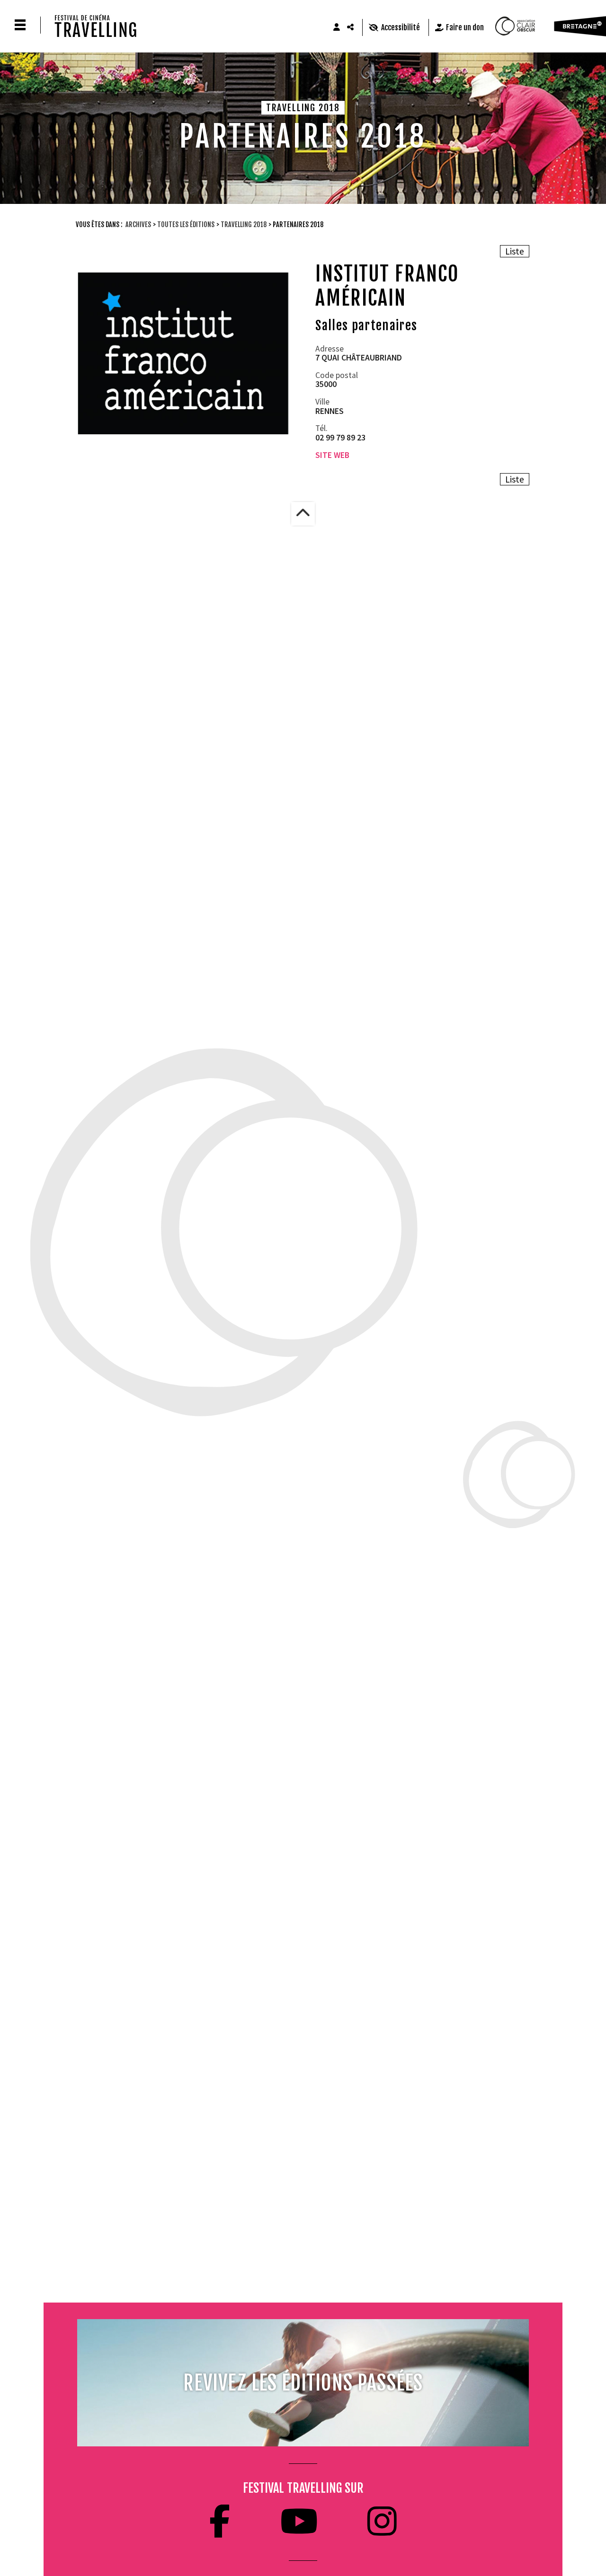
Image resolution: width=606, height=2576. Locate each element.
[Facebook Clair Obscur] (220, 2521)
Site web (332, 455)
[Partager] (351, 27)
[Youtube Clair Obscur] (299, 2521)
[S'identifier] (337, 27)
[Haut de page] (303, 514)
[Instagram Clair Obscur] (382, 2521)
